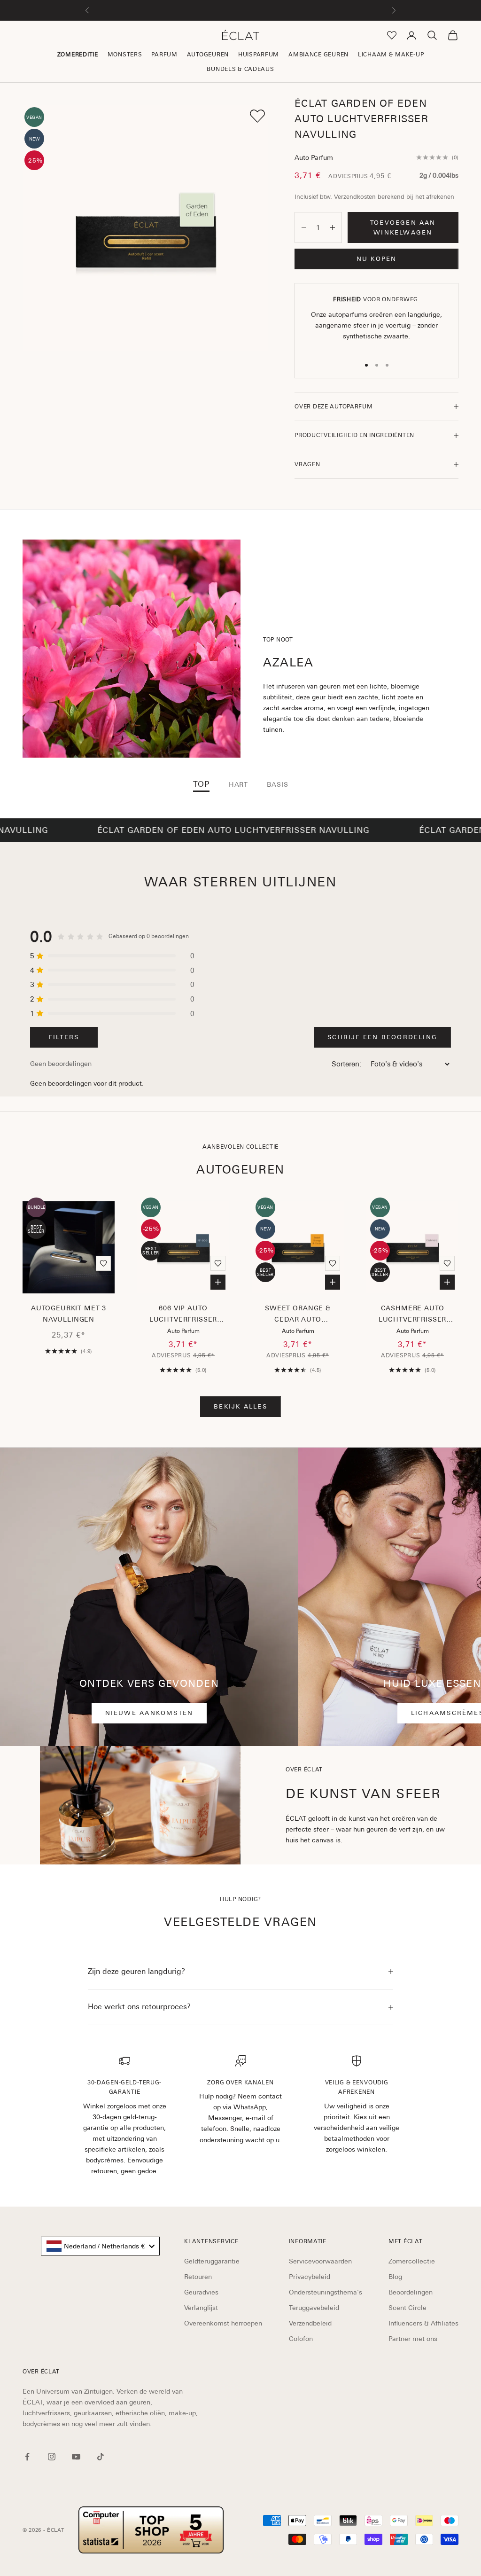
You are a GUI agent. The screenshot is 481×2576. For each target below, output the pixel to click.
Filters (64, 1037)
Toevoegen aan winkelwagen (403, 227)
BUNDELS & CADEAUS (240, 69)
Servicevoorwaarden (320, 2261)
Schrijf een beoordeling (382, 1037)
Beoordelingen (411, 2292)
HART (238, 784)
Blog (395, 2277)
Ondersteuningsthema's (326, 2292)
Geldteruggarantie (212, 2261)
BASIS (277, 784)
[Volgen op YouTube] (76, 2457)
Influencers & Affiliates (423, 2323)
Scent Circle (407, 2308)
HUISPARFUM (259, 55)
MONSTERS (125, 55)
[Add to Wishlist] (257, 116)
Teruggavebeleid (314, 2308)
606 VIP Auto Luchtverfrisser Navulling (183, 1315)
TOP (202, 784)
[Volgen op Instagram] (52, 2457)
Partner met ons (413, 2339)
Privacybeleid (310, 2277)
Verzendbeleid (310, 2323)
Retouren (198, 2277)
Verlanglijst (201, 2308)
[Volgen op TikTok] (101, 2457)
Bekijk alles (240, 1406)
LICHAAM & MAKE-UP (391, 55)
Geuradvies (201, 2292)
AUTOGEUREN (208, 55)
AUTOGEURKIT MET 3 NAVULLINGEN (69, 1314)
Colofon (301, 2339)
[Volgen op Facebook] (27, 2457)
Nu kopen (377, 259)
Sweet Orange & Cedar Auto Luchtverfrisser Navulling (298, 1315)
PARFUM (164, 55)
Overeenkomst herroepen (223, 2323)
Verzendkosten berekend (369, 197)
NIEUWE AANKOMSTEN (149, 1713)
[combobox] (100, 2246)
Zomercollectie (412, 2261)
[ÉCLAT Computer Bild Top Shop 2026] (151, 2530)
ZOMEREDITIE (78, 55)
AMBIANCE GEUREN (318, 55)
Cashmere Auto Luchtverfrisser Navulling (413, 1315)
